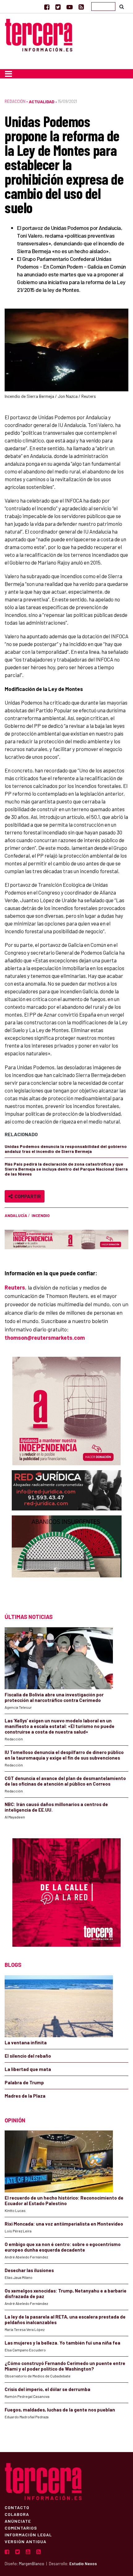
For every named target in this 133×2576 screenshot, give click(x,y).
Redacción (15, 101)
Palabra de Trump (24, 2082)
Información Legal (28, 2534)
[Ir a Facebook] (47, 7)
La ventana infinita (26, 2042)
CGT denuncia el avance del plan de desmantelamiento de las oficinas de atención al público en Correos (65, 1781)
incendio (41, 1215)
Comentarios (21, 2528)
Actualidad (42, 101)
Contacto (17, 2507)
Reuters (15, 1287)
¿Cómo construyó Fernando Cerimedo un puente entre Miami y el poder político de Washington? (65, 2366)
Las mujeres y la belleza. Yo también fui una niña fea (62, 2343)
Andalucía (16, 1215)
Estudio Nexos (83, 2564)
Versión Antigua (26, 2541)
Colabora (17, 2514)
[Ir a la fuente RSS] (81, 7)
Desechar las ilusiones (29, 2270)
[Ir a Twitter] (58, 7)
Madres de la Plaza (25, 2096)
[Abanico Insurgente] (67, 1558)
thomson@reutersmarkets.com (45, 1338)
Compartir (27, 1196)
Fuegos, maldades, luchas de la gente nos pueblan (60, 2410)
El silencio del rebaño (28, 2056)
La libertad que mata (28, 2069)
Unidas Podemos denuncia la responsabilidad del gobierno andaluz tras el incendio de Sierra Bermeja (66, 1149)
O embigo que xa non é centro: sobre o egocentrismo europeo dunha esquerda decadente (63, 2247)
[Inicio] (39, 34)
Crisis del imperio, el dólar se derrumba (47, 2389)
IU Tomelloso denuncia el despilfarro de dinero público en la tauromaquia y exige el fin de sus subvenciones (64, 1755)
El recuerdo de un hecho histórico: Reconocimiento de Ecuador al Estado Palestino (64, 2200)
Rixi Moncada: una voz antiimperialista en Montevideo (64, 2224)
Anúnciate (18, 2521)
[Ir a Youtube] (70, 7)
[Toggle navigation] (9, 74)
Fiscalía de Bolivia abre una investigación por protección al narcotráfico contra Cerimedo (54, 1697)
